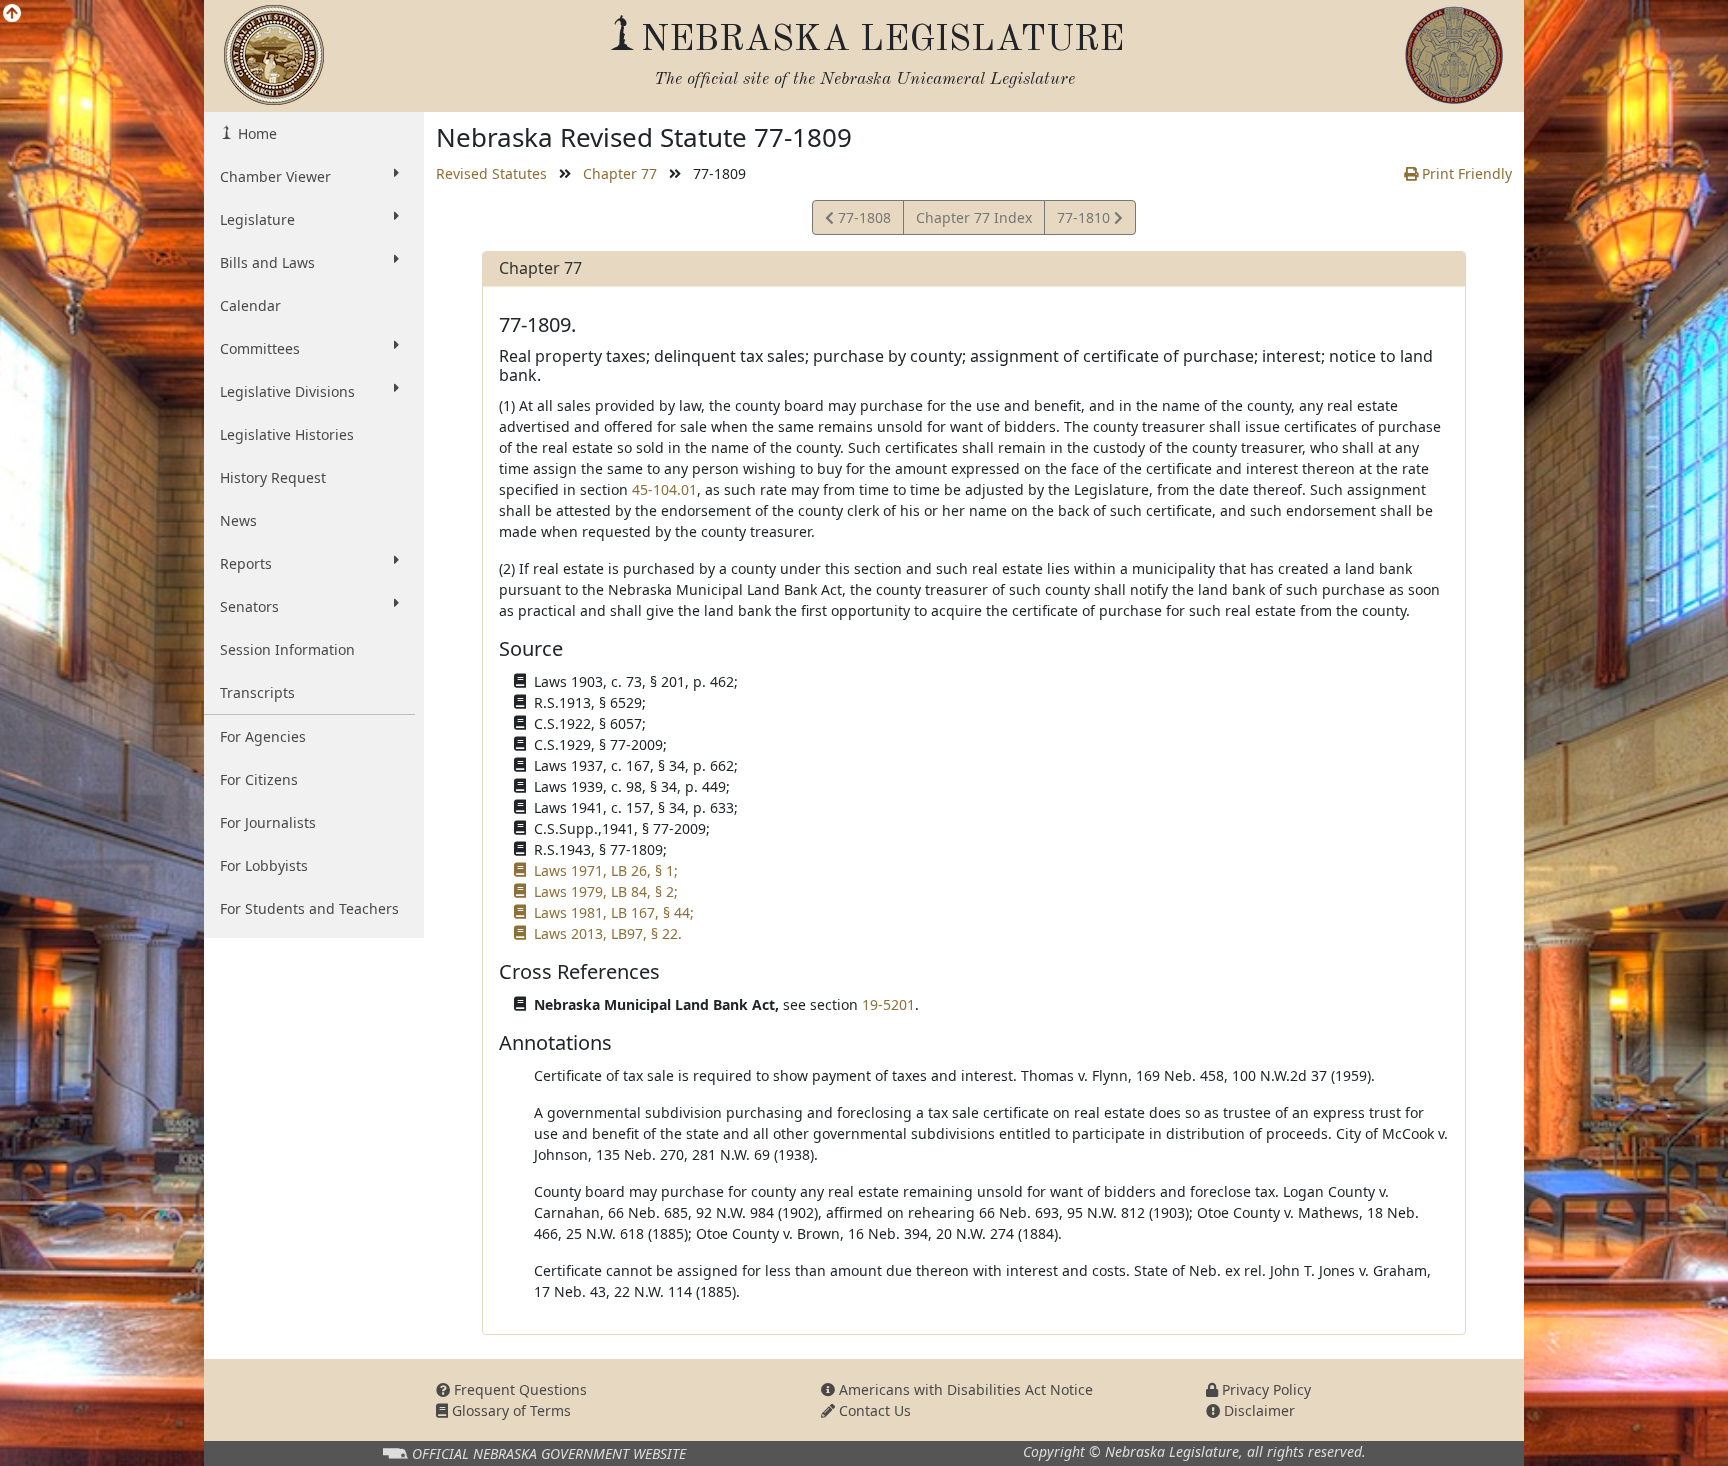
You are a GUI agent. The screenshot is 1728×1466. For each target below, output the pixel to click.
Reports (246, 563)
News (238, 520)
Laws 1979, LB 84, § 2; (606, 891)
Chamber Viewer (275, 176)
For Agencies (263, 736)
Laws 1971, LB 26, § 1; (606, 870)
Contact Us (873, 1410)
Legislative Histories (287, 434)
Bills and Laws (267, 262)
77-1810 (1085, 221)
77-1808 (862, 221)
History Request (273, 477)
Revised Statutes (491, 173)
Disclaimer (1257, 1410)
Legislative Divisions (287, 391)
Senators (249, 606)
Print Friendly (1465, 173)
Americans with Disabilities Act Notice (964, 1389)
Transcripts (257, 692)
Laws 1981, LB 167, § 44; (614, 912)
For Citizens (259, 779)
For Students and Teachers (309, 908)
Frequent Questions (518, 1389)
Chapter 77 (620, 173)
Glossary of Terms (509, 1410)
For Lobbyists (264, 865)
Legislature (257, 219)
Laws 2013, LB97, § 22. (608, 933)
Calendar (250, 305)
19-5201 (888, 1004)
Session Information (287, 649)
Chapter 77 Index (974, 217)
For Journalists (268, 822)
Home (255, 133)
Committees (260, 348)
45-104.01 (664, 489)
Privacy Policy (1264, 1389)
